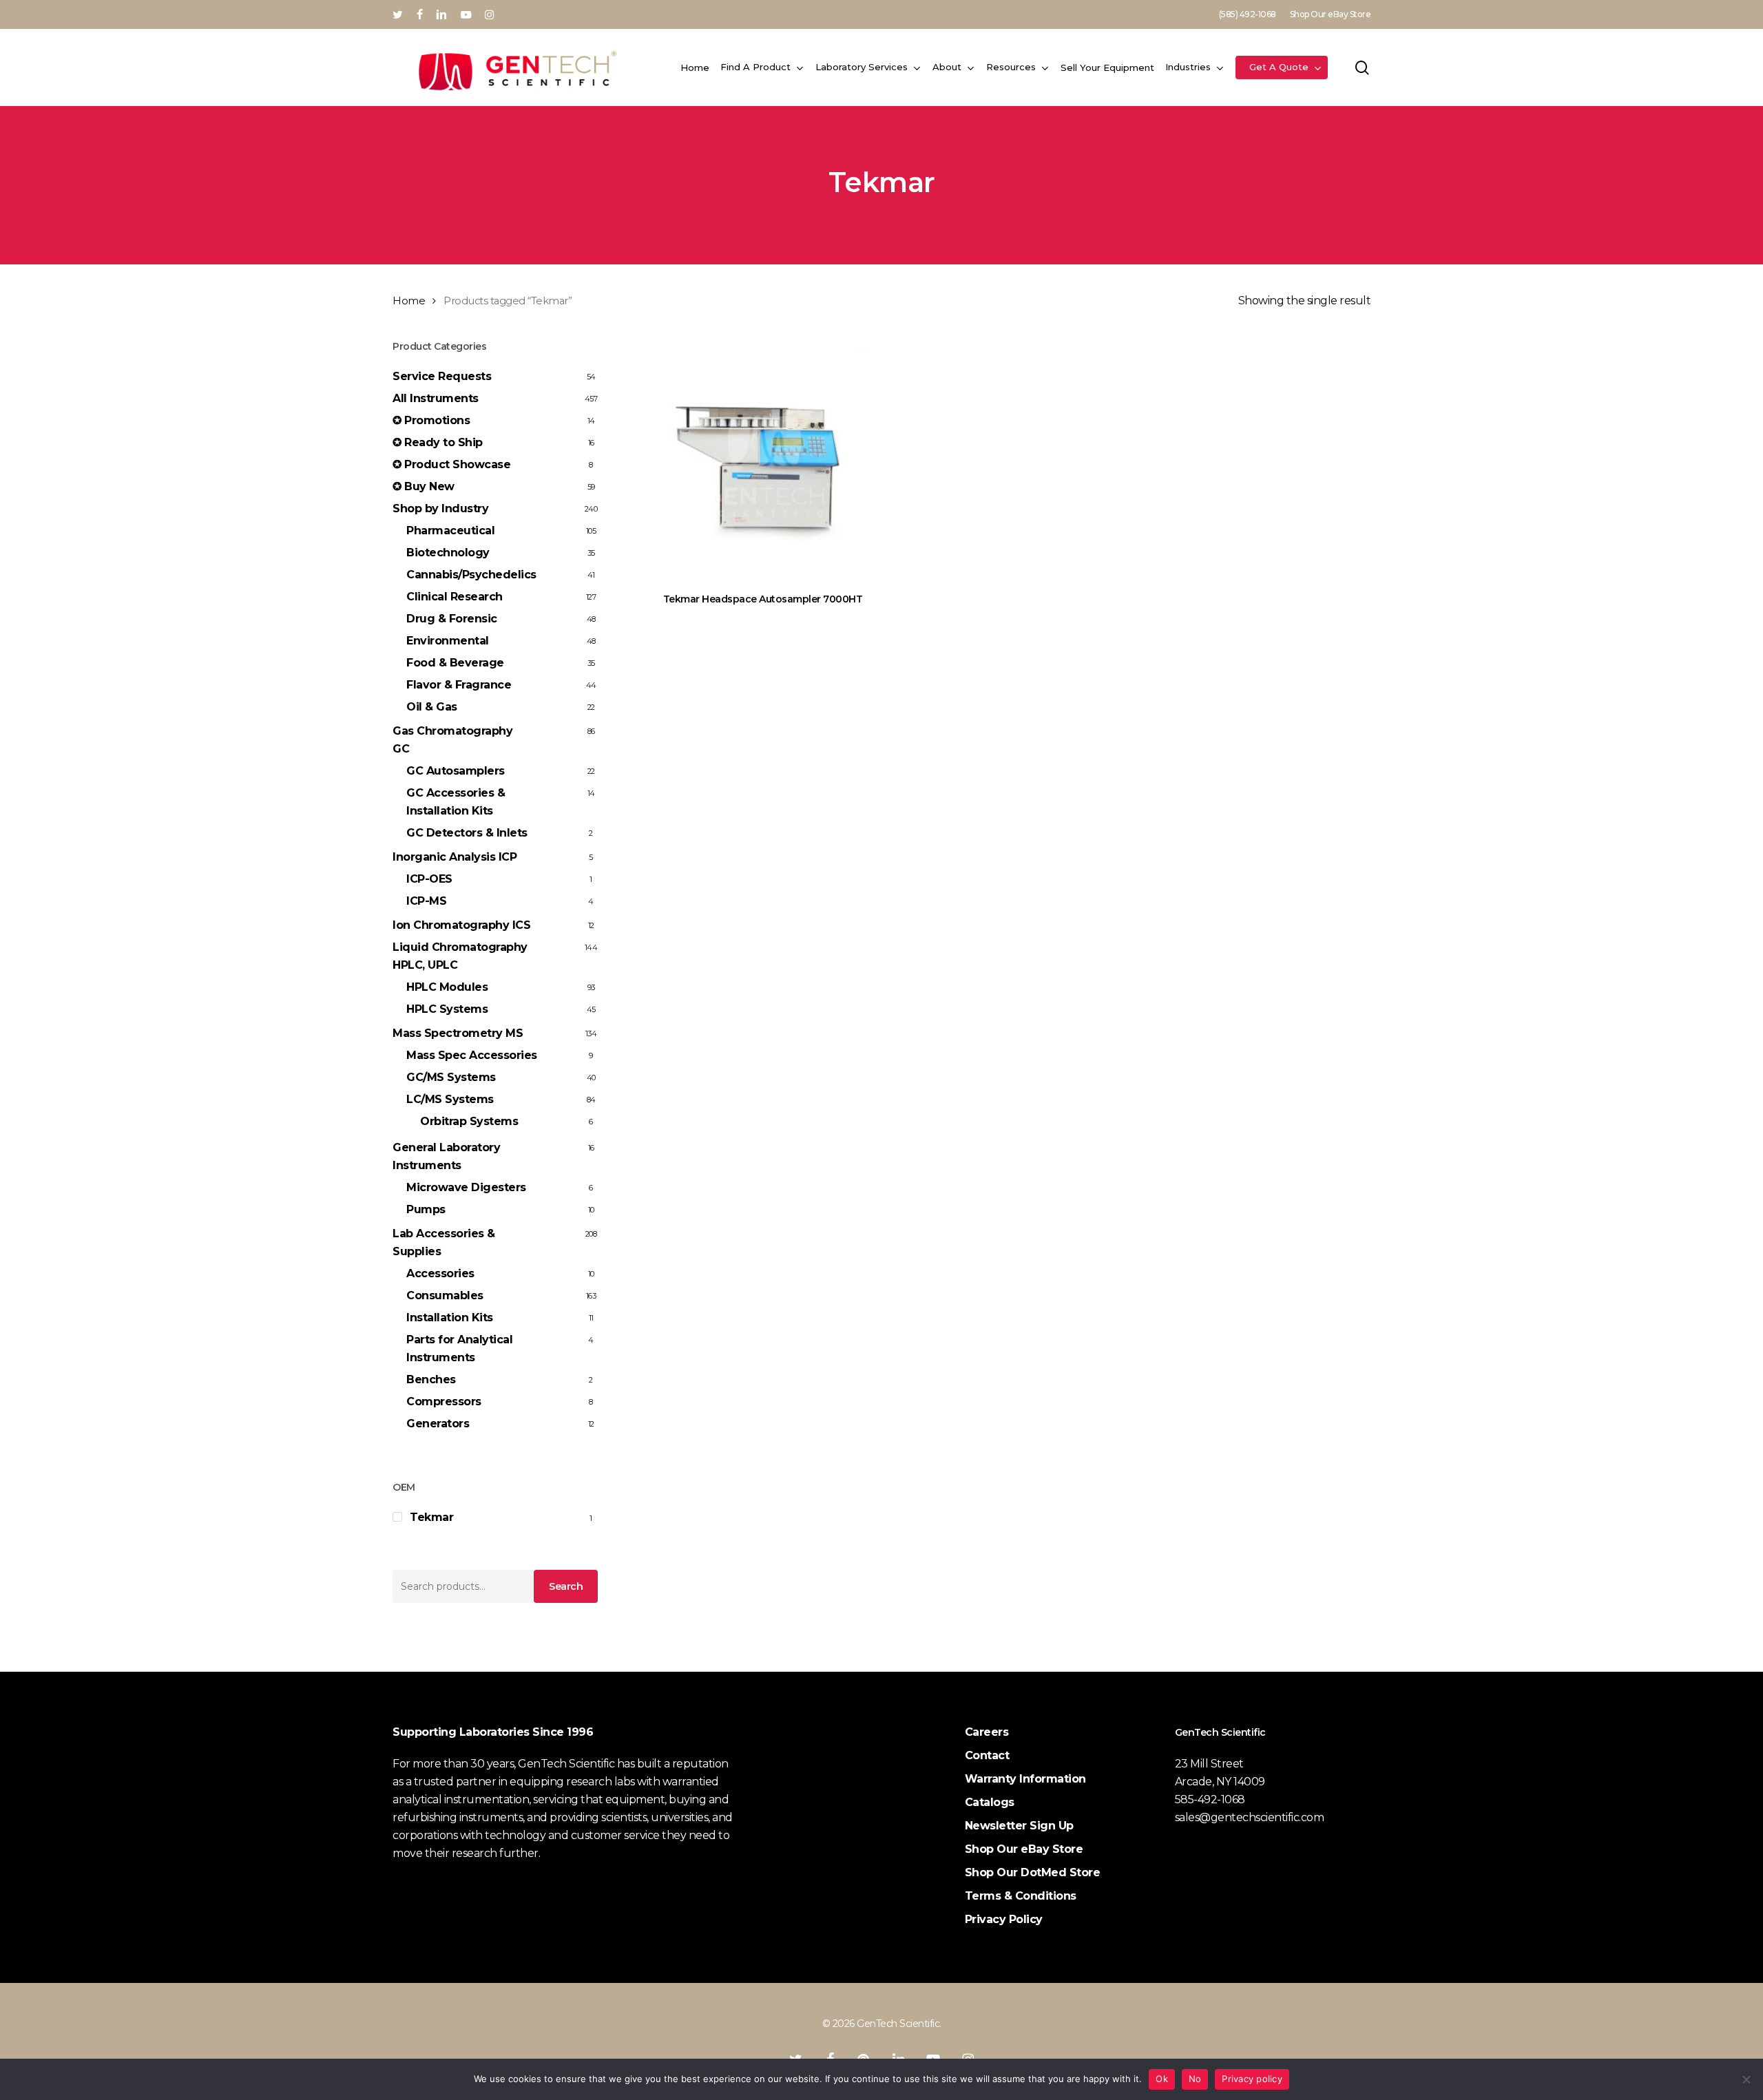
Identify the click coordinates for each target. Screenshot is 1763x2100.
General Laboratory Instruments (446, 1156)
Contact (987, 1755)
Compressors (444, 1401)
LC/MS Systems (450, 1099)
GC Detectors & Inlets (467, 833)
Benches (431, 1379)
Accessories (440, 1273)
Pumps (426, 1209)
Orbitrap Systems (469, 1121)
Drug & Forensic (452, 619)
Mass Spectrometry (458, 1033)
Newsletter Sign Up (1019, 1826)
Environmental (448, 641)
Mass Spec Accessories (472, 1055)
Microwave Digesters (466, 1187)
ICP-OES (429, 879)
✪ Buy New (424, 486)
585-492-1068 (1210, 1799)
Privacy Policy (1004, 1919)
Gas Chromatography (452, 740)
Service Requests (442, 376)
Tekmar (431, 1517)
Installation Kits (450, 1317)
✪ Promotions (431, 420)
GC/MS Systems (451, 1077)
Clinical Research (455, 597)
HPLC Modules (447, 987)
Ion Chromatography (461, 925)
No (1195, 2079)
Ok (1162, 2079)
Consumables (445, 1295)
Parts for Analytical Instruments (459, 1348)
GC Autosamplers (456, 771)
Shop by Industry (440, 508)
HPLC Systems (447, 1009)
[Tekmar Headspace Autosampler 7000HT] (763, 457)
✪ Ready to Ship (438, 442)
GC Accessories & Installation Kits (456, 802)
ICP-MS (426, 901)
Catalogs (990, 1802)
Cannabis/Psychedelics (471, 575)
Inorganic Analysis (455, 857)
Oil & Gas (432, 707)
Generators (438, 1424)
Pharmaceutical (450, 531)
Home (409, 301)
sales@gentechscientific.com (1250, 1817)
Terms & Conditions (1021, 1896)
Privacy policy (1252, 2079)
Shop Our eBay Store (1024, 1849)
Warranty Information (1025, 1779)
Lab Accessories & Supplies (444, 1242)
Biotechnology (448, 553)
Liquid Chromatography (460, 956)
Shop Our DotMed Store (1033, 1872)
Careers (987, 1732)
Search (566, 1586)
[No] (1746, 2079)
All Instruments (436, 398)
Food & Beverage (455, 663)
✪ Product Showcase (451, 464)
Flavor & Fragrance (459, 685)
